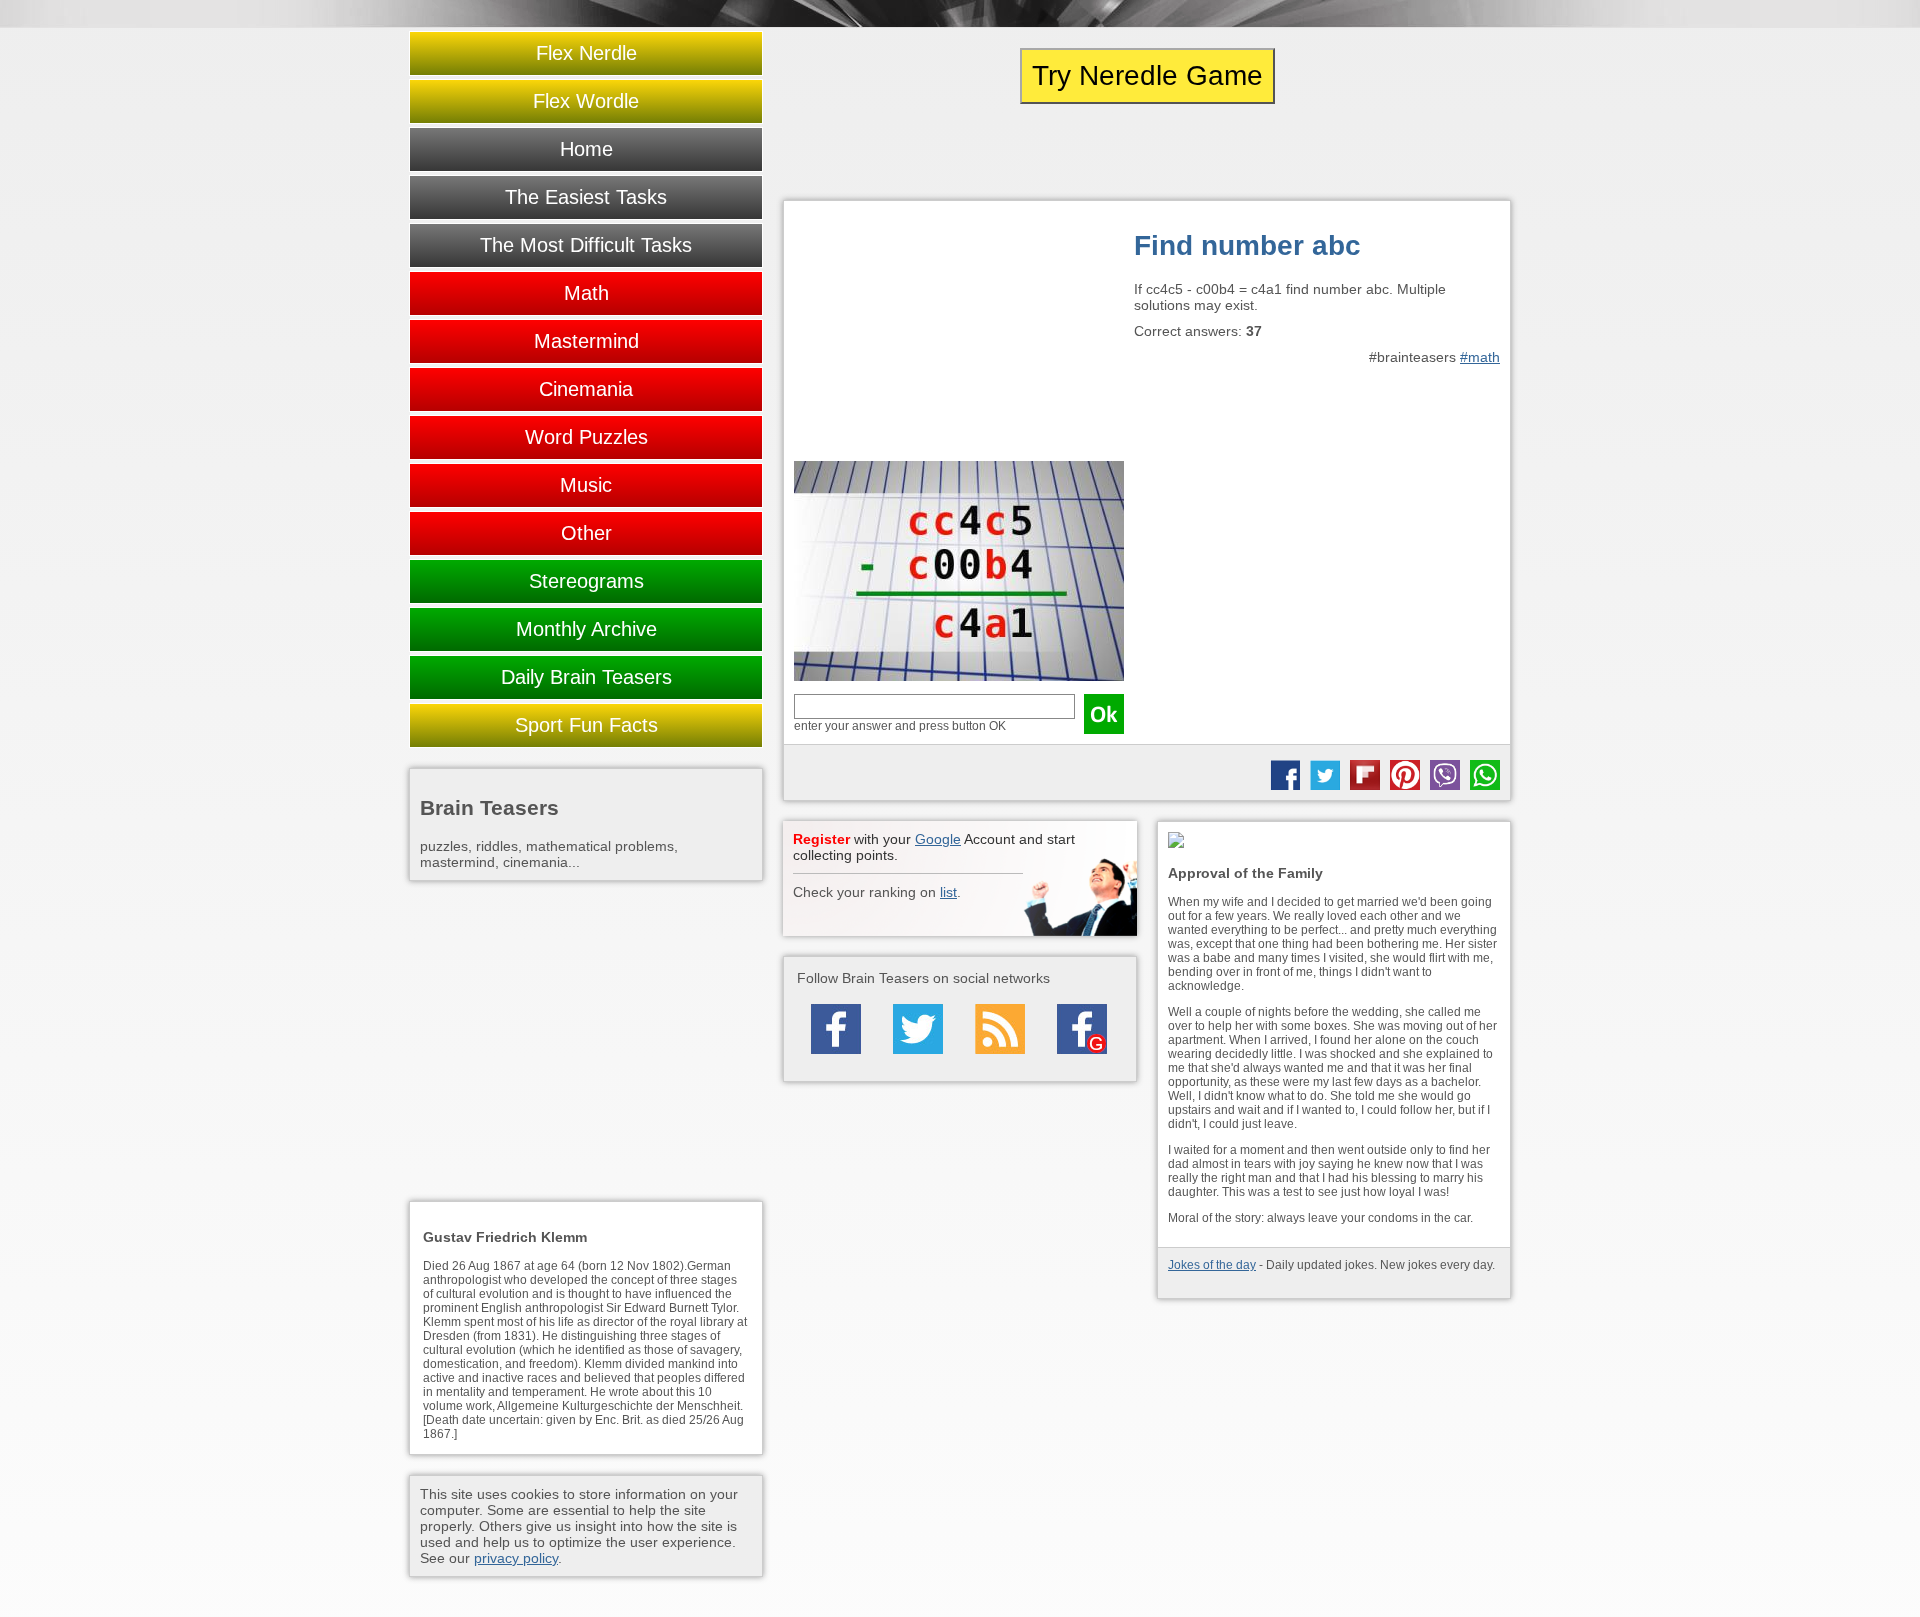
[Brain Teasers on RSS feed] (1000, 1029)
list (948, 892)
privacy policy (516, 1558)
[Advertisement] (959, 336)
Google (938, 839)
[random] (1147, 152)
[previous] (893, 152)
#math (1480, 357)
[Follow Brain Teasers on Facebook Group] (1082, 1029)
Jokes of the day (1212, 1265)
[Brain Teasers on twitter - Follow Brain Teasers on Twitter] (918, 1029)
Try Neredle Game (1147, 75)
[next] (1401, 152)
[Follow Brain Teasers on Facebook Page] (836, 1029)
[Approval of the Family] (1334, 841)
